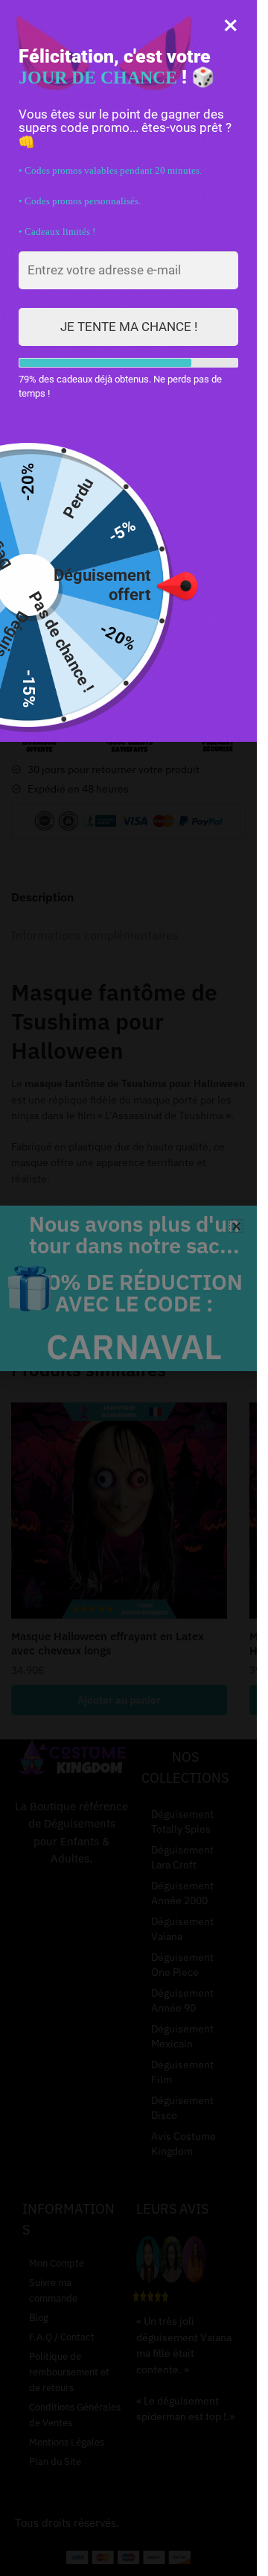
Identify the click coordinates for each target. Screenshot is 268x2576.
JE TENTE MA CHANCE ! (129, 327)
